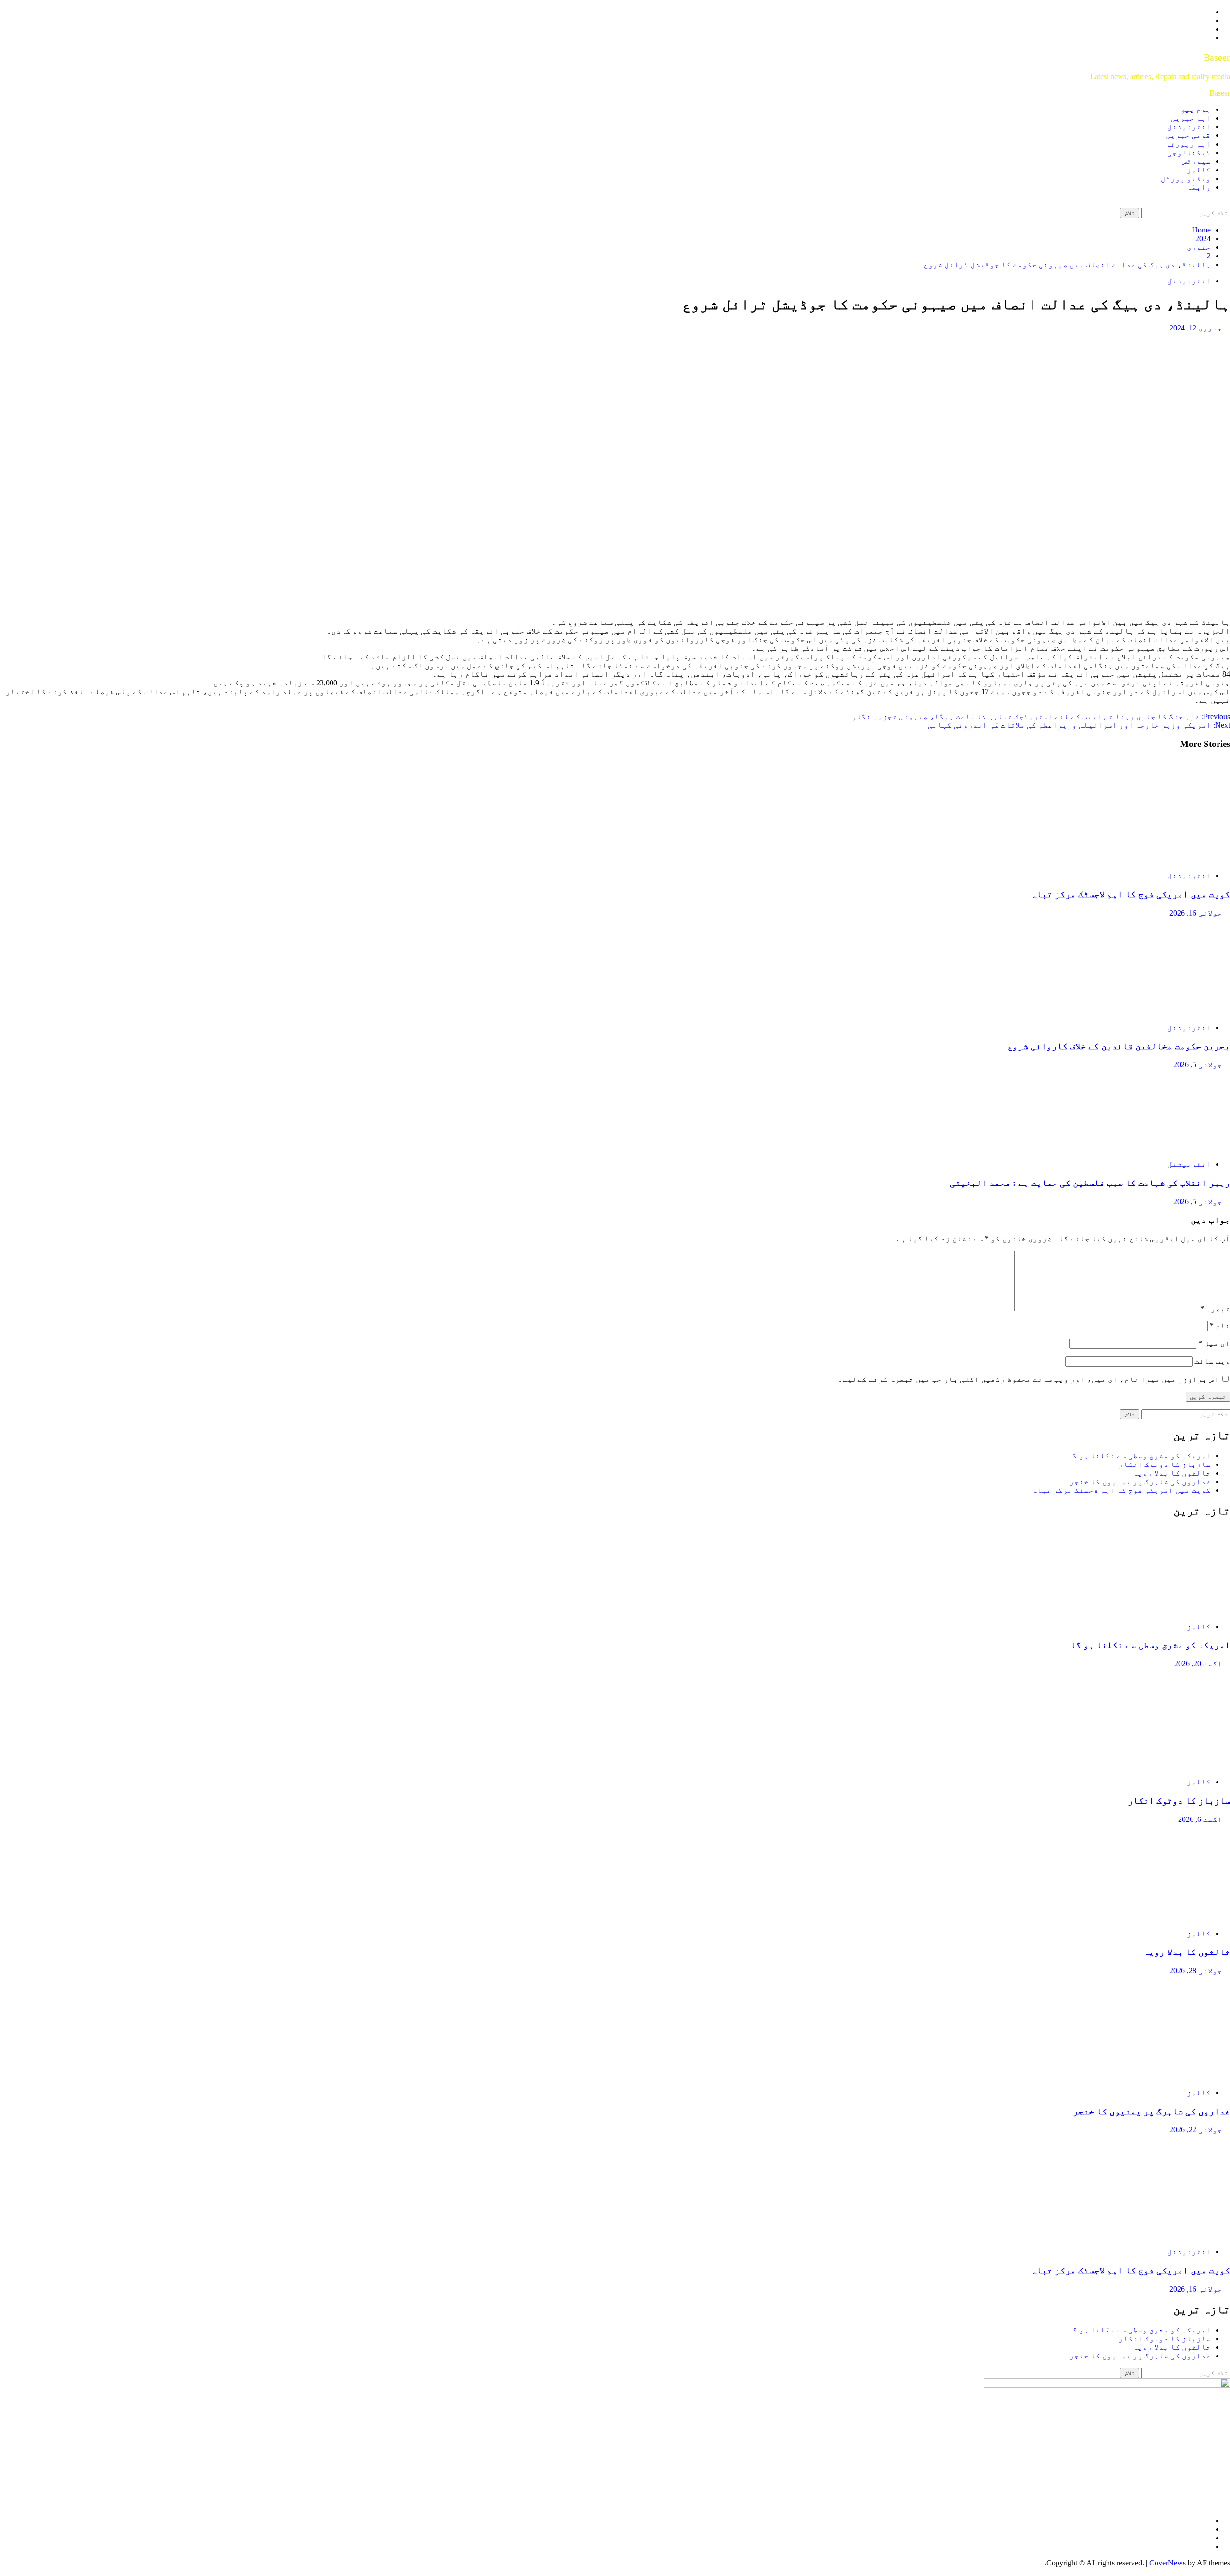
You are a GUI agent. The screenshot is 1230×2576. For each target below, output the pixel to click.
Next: (1079, 725)
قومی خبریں (1188, 135)
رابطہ (1199, 187)
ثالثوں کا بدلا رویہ (1172, 1473)
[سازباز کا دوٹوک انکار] (1158, 1765)
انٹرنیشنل (1189, 127)
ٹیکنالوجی (1189, 153)
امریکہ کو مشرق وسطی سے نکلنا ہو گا (1139, 1456)
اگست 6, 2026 (1200, 1819)
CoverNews (1168, 2563)
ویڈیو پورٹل (1186, 178)
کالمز (1199, 170)
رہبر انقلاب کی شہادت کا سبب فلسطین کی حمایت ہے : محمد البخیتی (1090, 1183)
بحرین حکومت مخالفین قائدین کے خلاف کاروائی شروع (1119, 1046)
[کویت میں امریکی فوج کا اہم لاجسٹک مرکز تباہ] (1158, 859)
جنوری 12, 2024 (1196, 328)
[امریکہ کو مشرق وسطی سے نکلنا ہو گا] (1158, 1610)
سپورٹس (1196, 161)
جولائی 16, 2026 (1196, 913)
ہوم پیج (1195, 109)
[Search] (1227, 203)
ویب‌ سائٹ (1212, 1361)
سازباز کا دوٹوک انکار (1165, 1464)
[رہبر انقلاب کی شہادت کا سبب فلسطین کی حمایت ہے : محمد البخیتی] (1158, 1148)
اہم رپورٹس (1188, 144)
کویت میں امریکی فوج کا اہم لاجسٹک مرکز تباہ (1131, 894)
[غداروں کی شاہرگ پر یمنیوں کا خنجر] (1158, 2076)
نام (1220, 1325)
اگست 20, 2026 (1198, 1664)
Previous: (1041, 716)
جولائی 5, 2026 (1198, 1065)
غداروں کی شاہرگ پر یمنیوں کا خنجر (1140, 1482)
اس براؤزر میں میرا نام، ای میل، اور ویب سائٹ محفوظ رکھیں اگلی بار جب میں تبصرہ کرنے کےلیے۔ (1028, 1379)
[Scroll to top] (1227, 2571)
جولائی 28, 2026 (1196, 1971)
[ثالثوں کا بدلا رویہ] (1158, 1917)
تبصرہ (1215, 1309)
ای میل (1214, 1343)
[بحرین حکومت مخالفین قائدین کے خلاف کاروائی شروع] (1158, 1011)
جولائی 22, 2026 (1196, 2130)
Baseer (1217, 57)
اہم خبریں (1191, 118)
